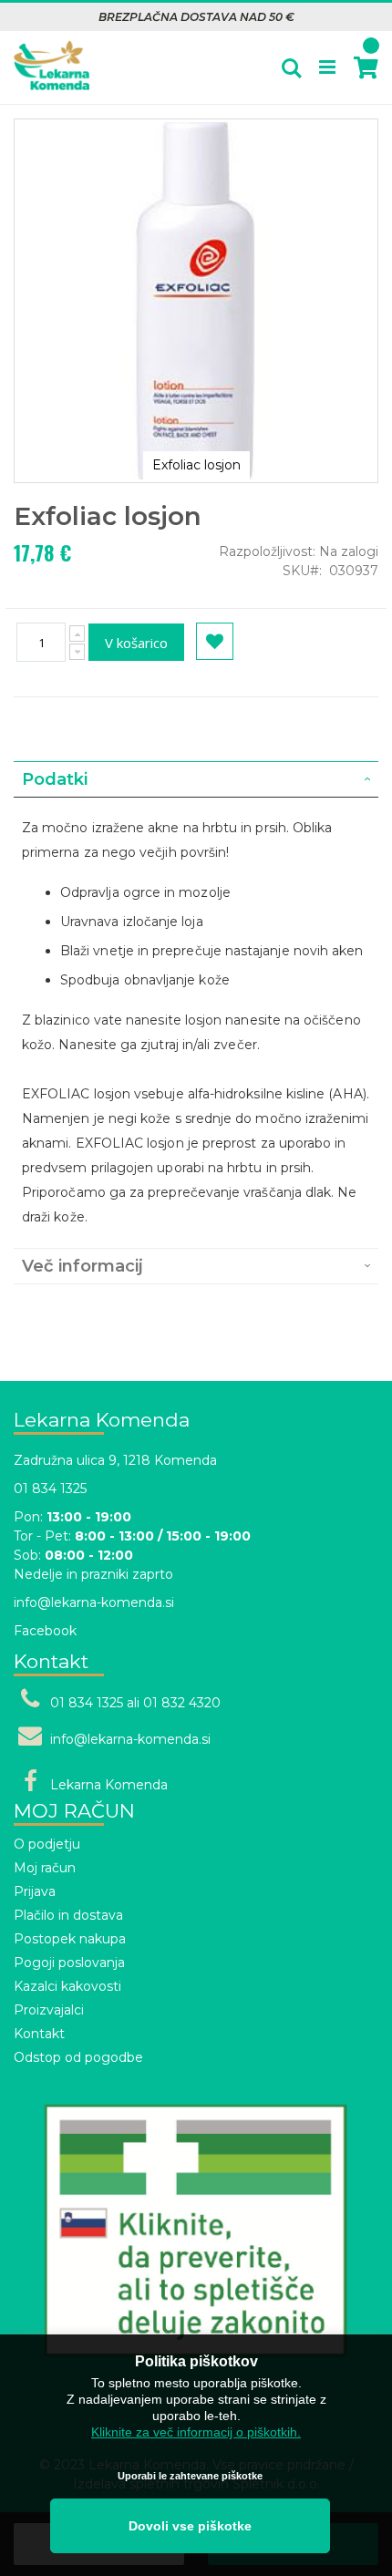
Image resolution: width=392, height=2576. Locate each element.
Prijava (35, 1891)
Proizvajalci (49, 2010)
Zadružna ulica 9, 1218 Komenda (115, 1460)
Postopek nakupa (70, 1939)
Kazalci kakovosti (67, 1986)
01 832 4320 (182, 1703)
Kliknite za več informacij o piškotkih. (196, 2432)
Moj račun (45, 1868)
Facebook (45, 1631)
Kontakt (39, 2034)
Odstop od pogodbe (78, 2057)
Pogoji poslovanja (69, 1963)
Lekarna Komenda (109, 1785)
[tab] (196, 779)
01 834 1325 (50, 1489)
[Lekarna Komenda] (52, 56)
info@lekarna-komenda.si (94, 1602)
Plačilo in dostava (68, 1915)
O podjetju (47, 1844)
